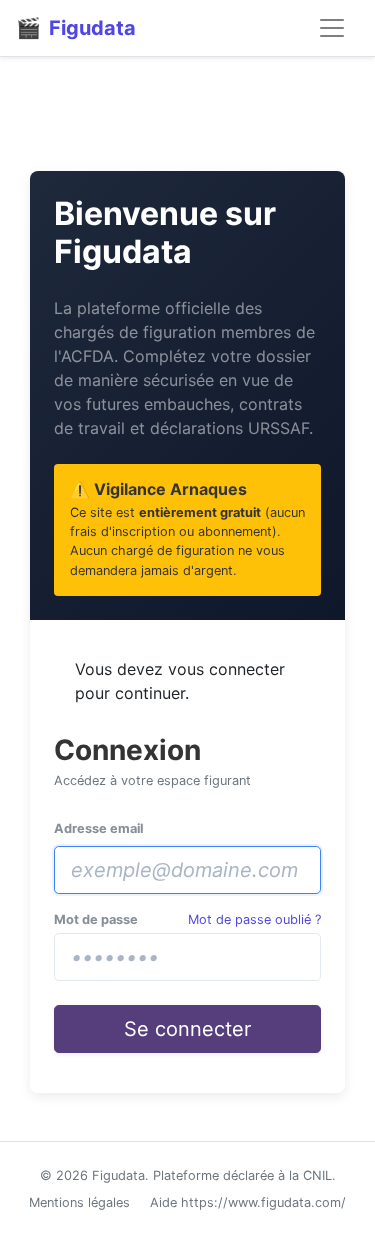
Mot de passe (96, 919)
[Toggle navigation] (332, 28)
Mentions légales (79, 1202)
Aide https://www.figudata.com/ (248, 1202)
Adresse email (98, 828)
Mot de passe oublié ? (254, 919)
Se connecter (187, 1029)
